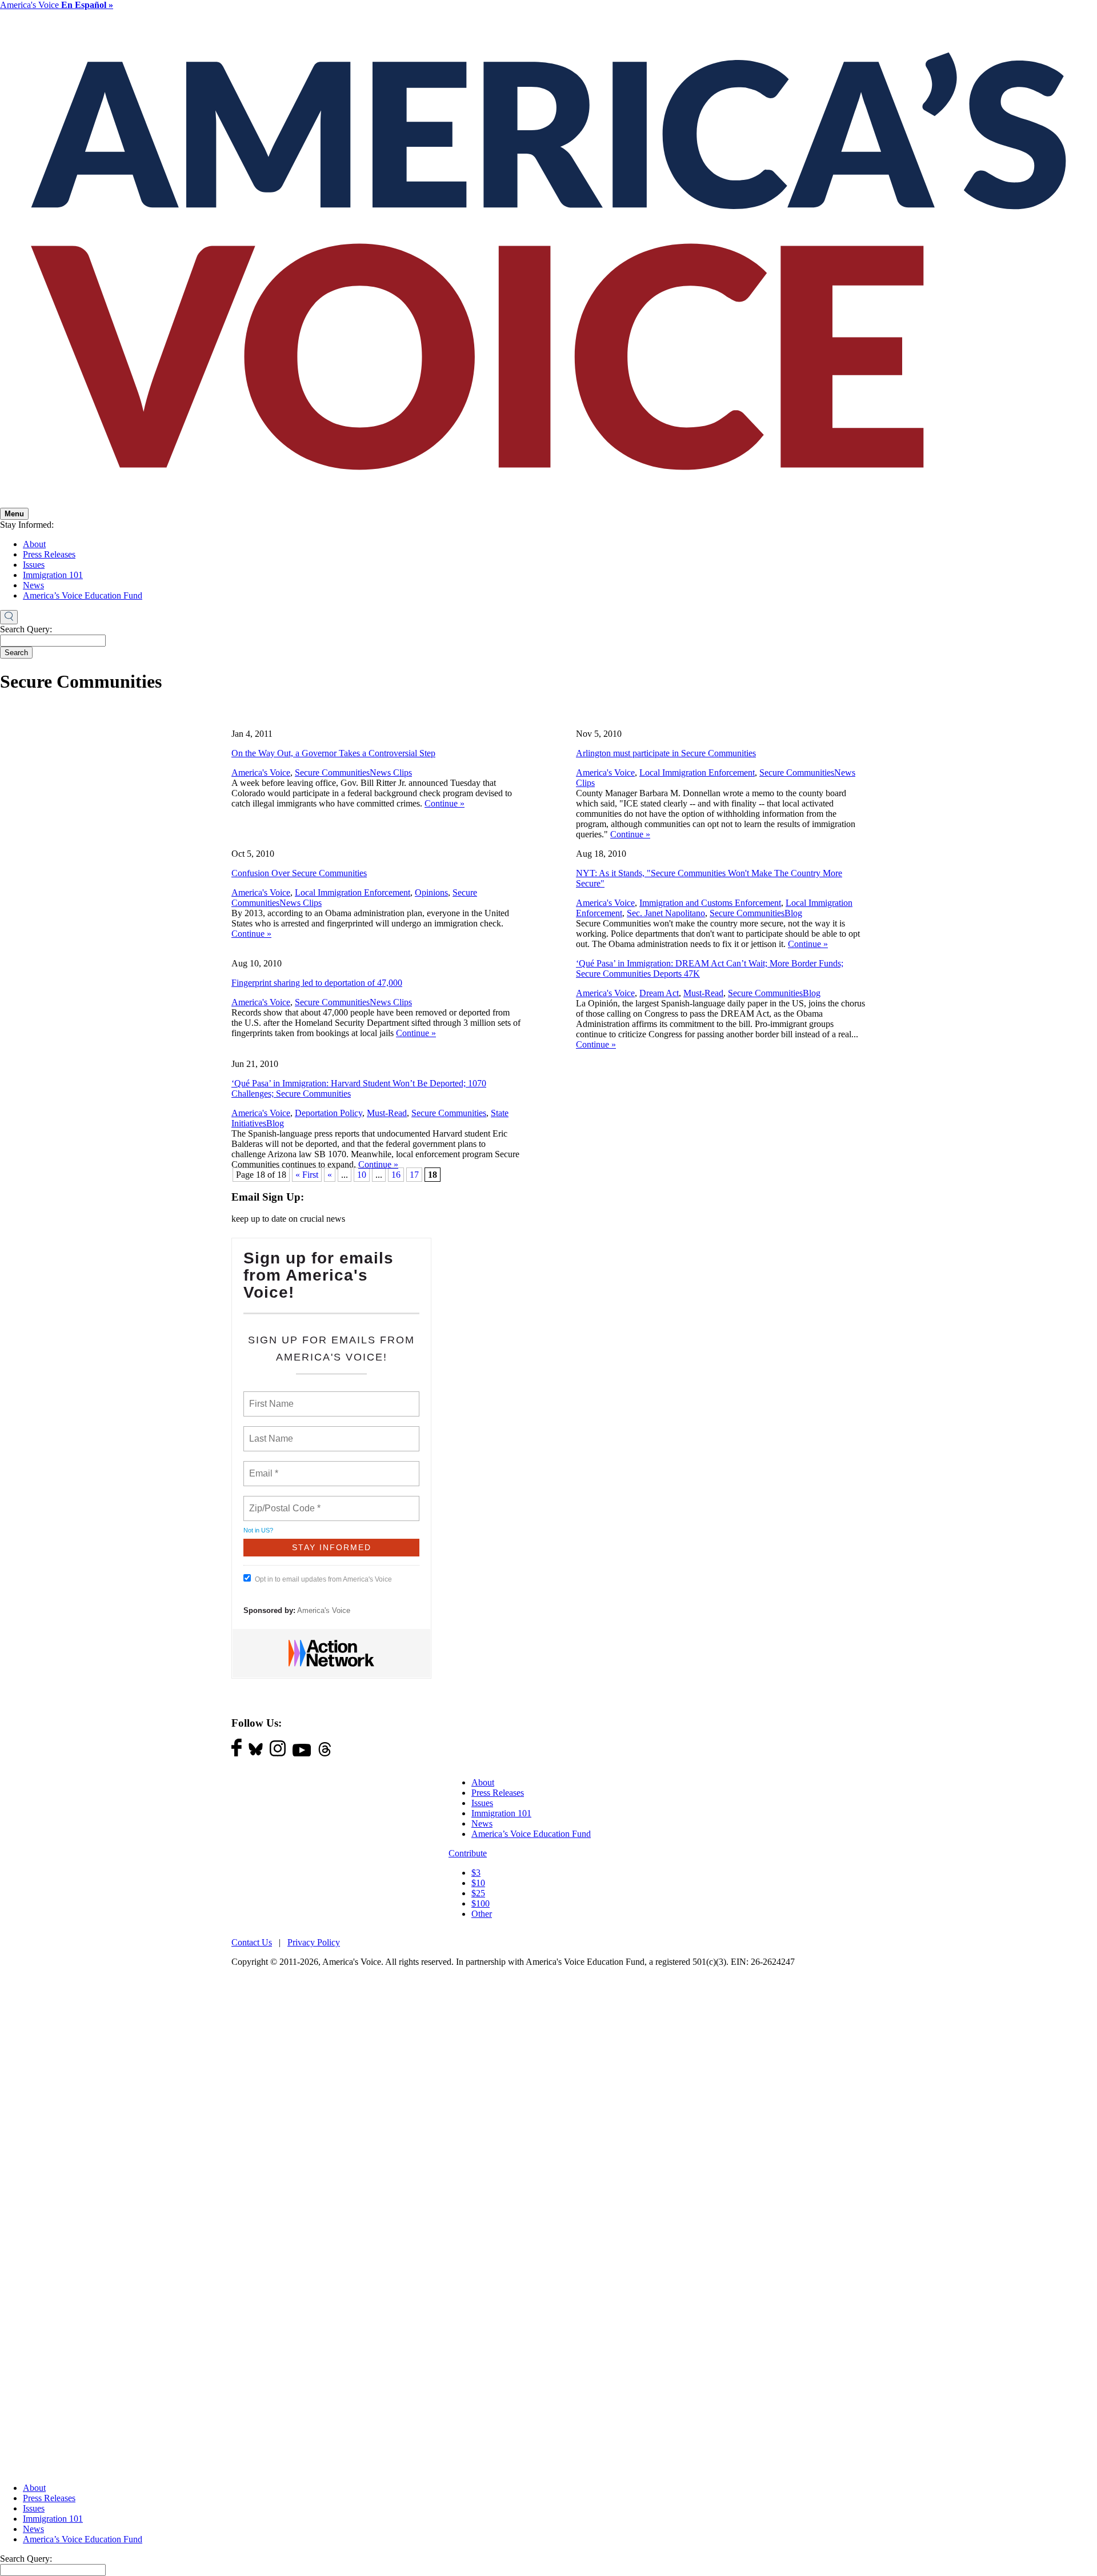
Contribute (468, 1853)
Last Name (269, 1432)
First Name (271, 1397)
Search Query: (26, 629)
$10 (478, 1883)
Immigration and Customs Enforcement (710, 903)
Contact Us (252, 1942)
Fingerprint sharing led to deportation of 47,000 (317, 983)
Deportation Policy (329, 1113)
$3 (476, 1873)
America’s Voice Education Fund (83, 595)
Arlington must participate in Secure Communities (666, 753)
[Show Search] (9, 617)
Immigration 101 (53, 575)
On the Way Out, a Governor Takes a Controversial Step (333, 753)
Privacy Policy (314, 1942)
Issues (34, 565)
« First (307, 1175)
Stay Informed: (27, 525)
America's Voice (57, 5)
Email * (263, 1467)
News (33, 585)
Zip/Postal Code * (283, 1502)
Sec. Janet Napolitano (666, 913)
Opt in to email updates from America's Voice (323, 1579)
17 (414, 1175)
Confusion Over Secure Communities (299, 873)
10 (362, 1175)
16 (396, 1175)
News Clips (391, 773)
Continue (445, 803)
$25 (478, 1893)
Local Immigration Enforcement (697, 773)
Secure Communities (332, 773)
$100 (481, 1903)
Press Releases (49, 554)
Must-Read (703, 993)
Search (16, 653)
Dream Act (659, 993)
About (34, 544)
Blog (793, 913)
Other (482, 1914)
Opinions (431, 892)
